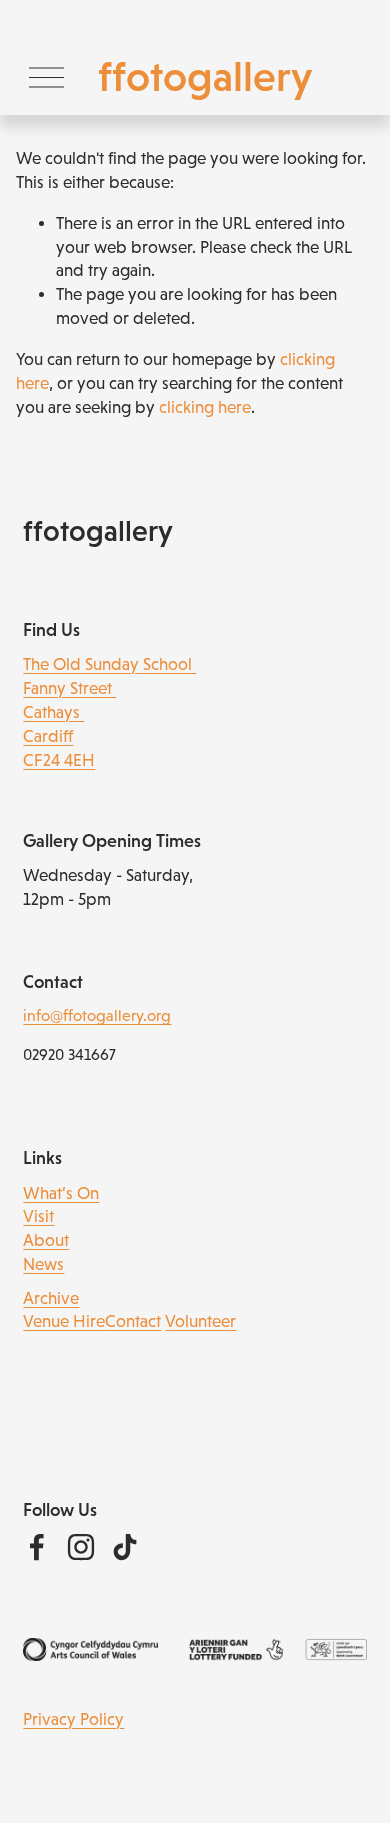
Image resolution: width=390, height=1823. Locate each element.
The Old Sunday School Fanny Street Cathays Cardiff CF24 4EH (109, 712)
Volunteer (200, 1321)
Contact (133, 1321)
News (43, 1264)
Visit (38, 1216)
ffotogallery (205, 76)
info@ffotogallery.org (97, 1015)
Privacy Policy (73, 1719)
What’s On (61, 1193)
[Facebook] (37, 1547)
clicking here (205, 407)
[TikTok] (125, 1547)
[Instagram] (81, 1547)
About (46, 1240)
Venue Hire (64, 1321)
